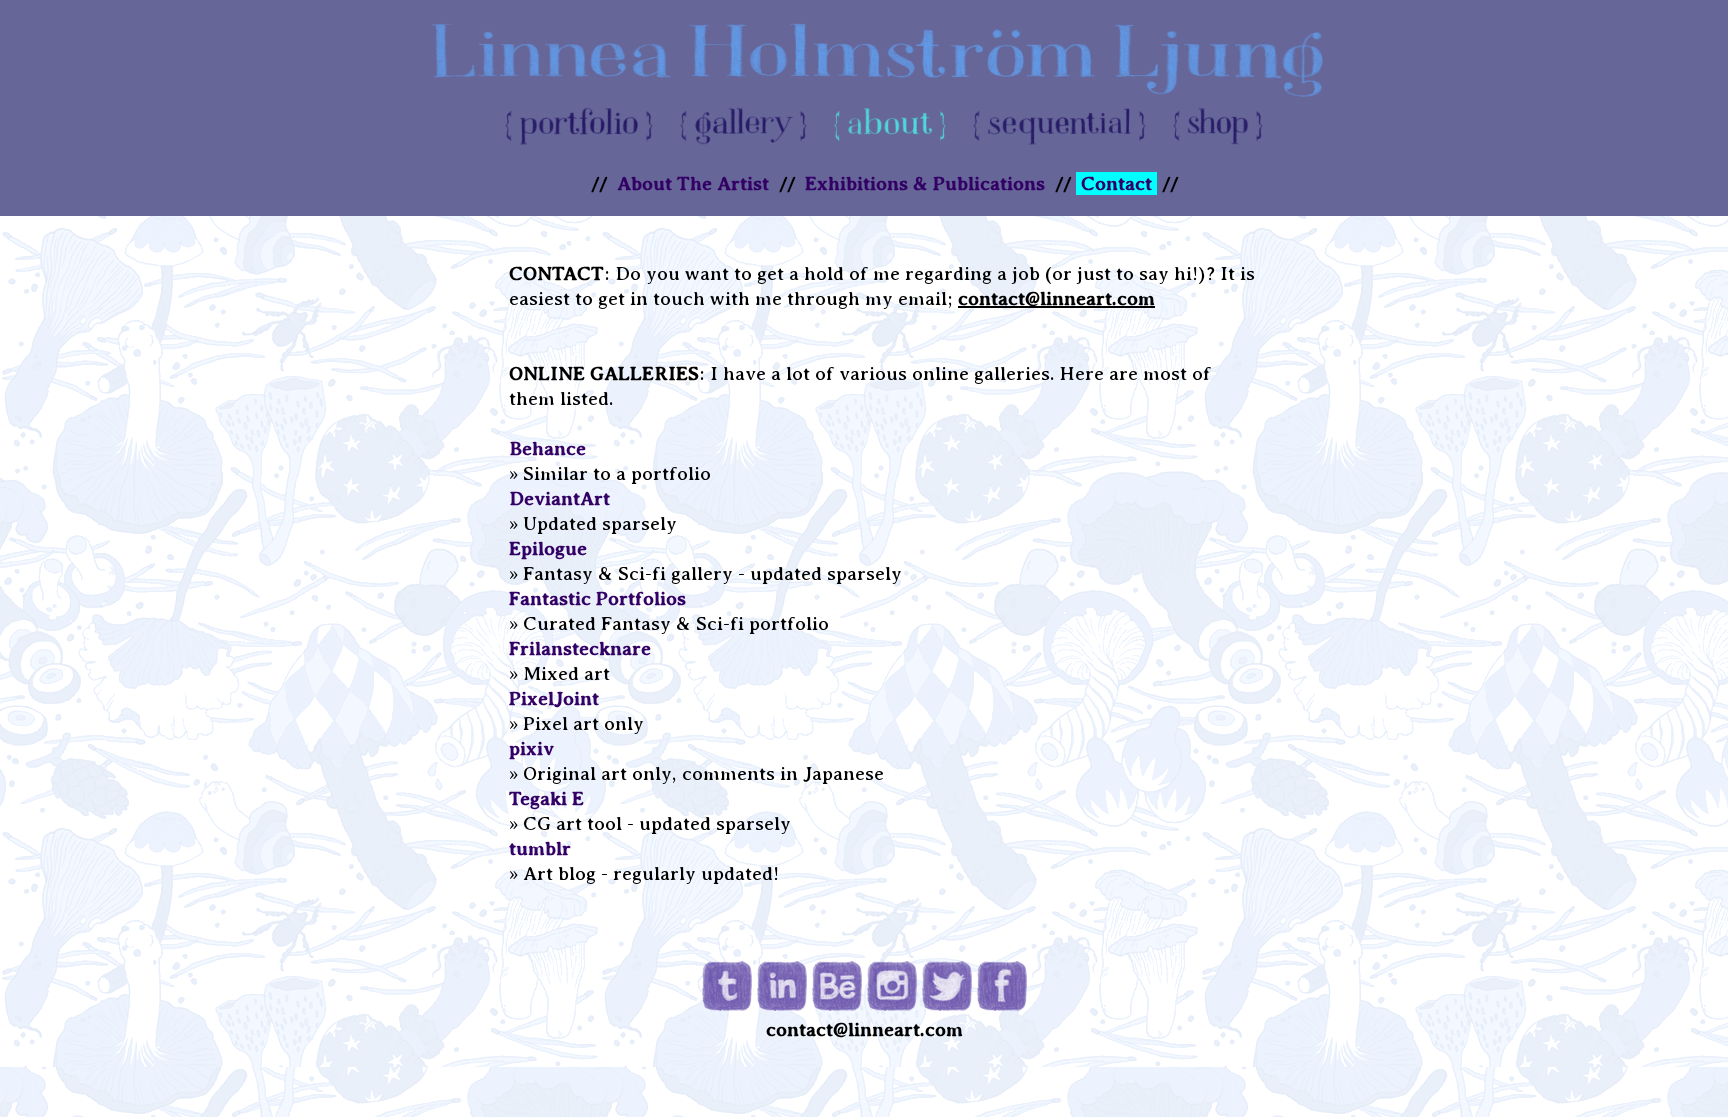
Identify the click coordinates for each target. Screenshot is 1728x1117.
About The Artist (693, 183)
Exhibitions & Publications (925, 183)
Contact (1116, 183)
